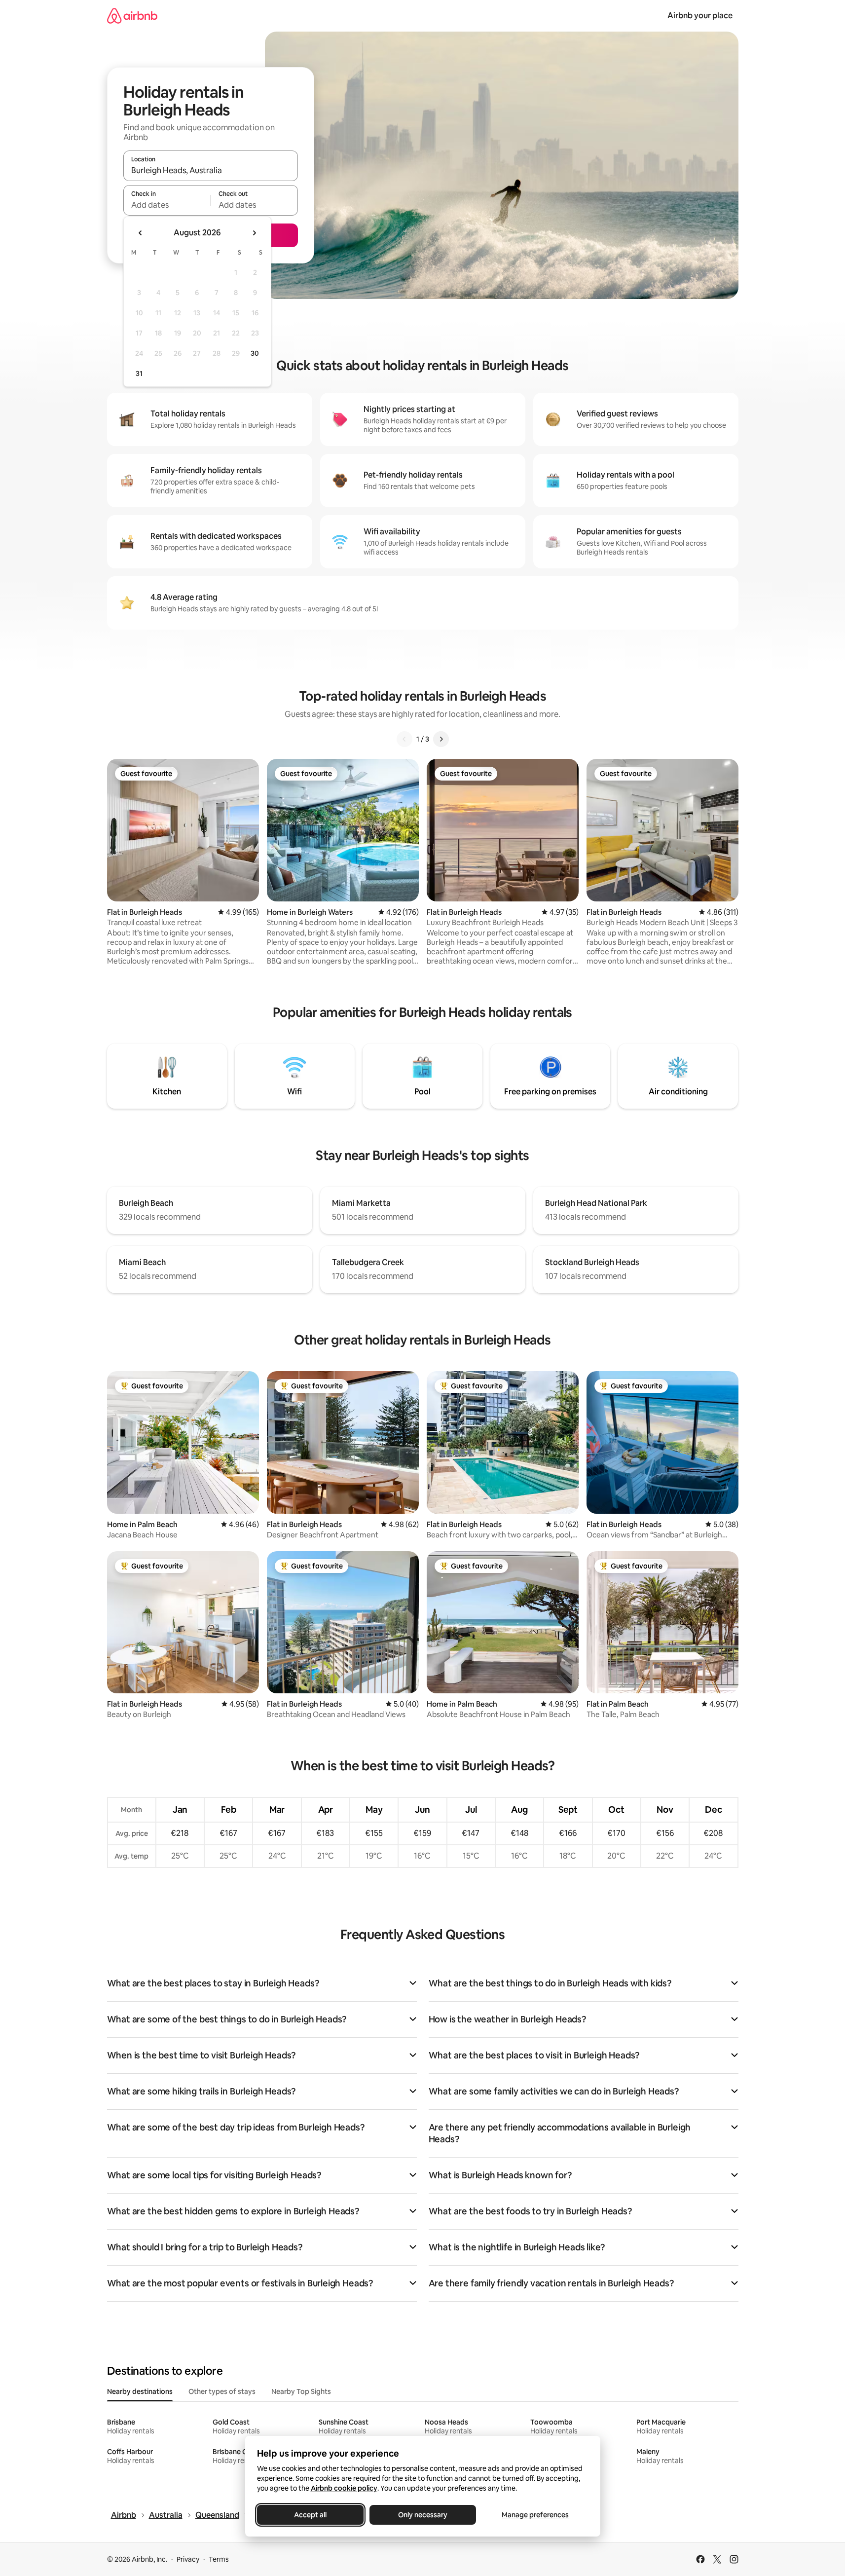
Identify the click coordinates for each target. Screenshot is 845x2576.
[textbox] (167, 205)
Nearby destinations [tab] (140, 2391)
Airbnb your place (700, 16)
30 (255, 353)
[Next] (441, 739)
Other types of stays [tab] (222, 2391)
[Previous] (404, 739)
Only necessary (423, 2515)
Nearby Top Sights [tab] (301, 2391)
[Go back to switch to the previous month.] (141, 233)
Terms (219, 2559)
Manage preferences (535, 2515)
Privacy (188, 2559)
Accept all (310, 2515)
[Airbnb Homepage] (132, 16)
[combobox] (211, 170)
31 (139, 373)
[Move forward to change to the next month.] (254, 233)
